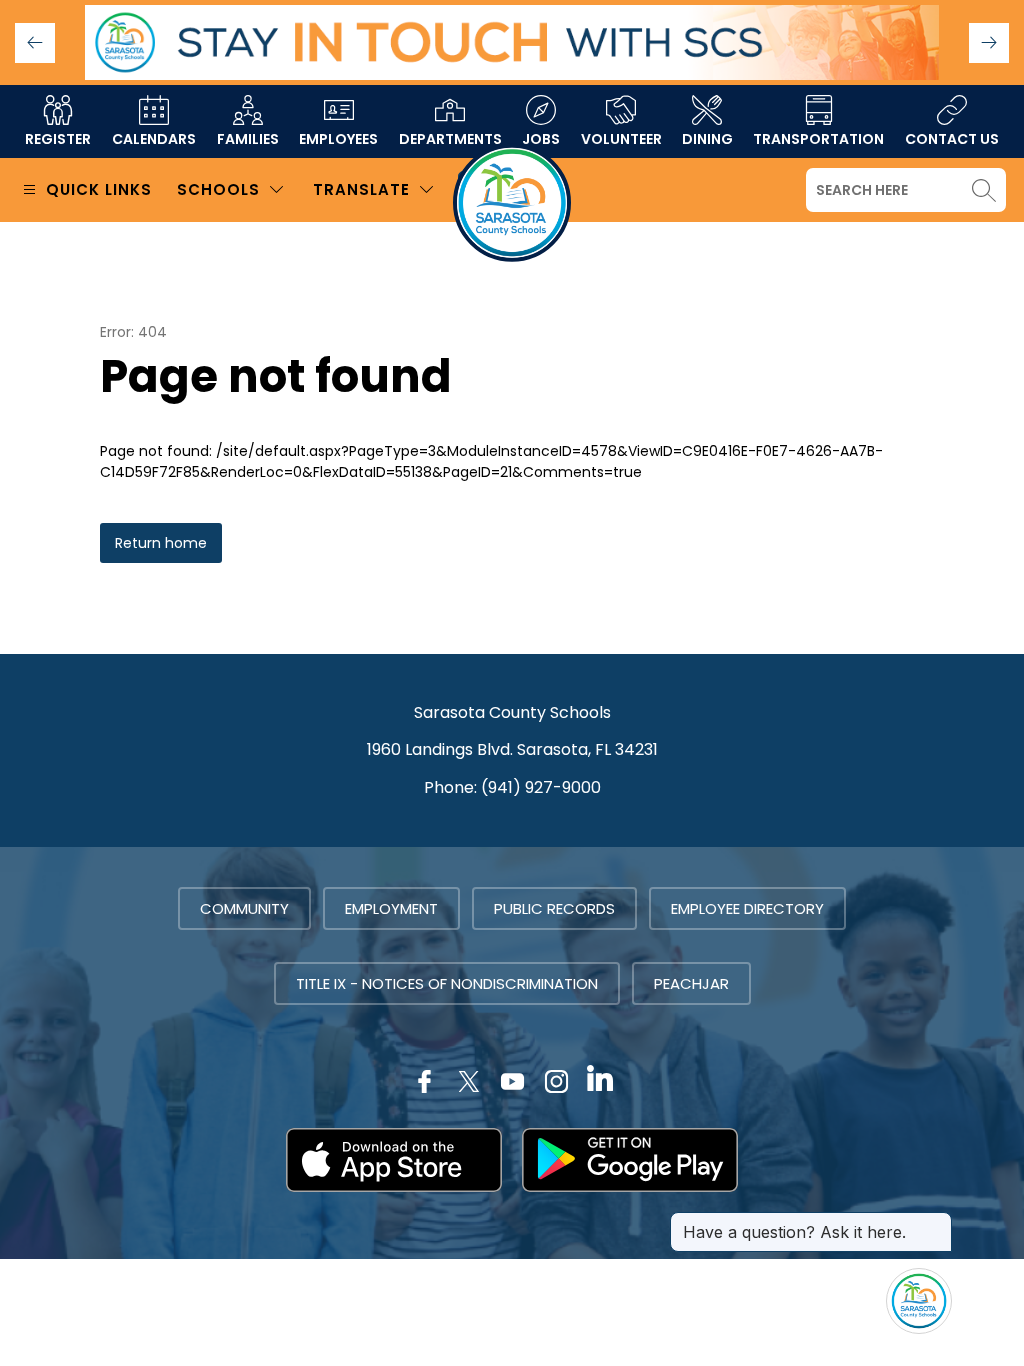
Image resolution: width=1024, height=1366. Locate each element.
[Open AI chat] (919, 1301)
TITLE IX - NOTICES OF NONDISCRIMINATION (447, 983)
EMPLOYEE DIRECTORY (747, 908)
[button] (989, 43)
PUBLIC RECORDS (554, 908)
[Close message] (936, 1222)
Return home (161, 543)
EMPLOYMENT (391, 908)
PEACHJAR (691, 983)
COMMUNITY (244, 908)
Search (984, 190)
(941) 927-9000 (541, 787)
